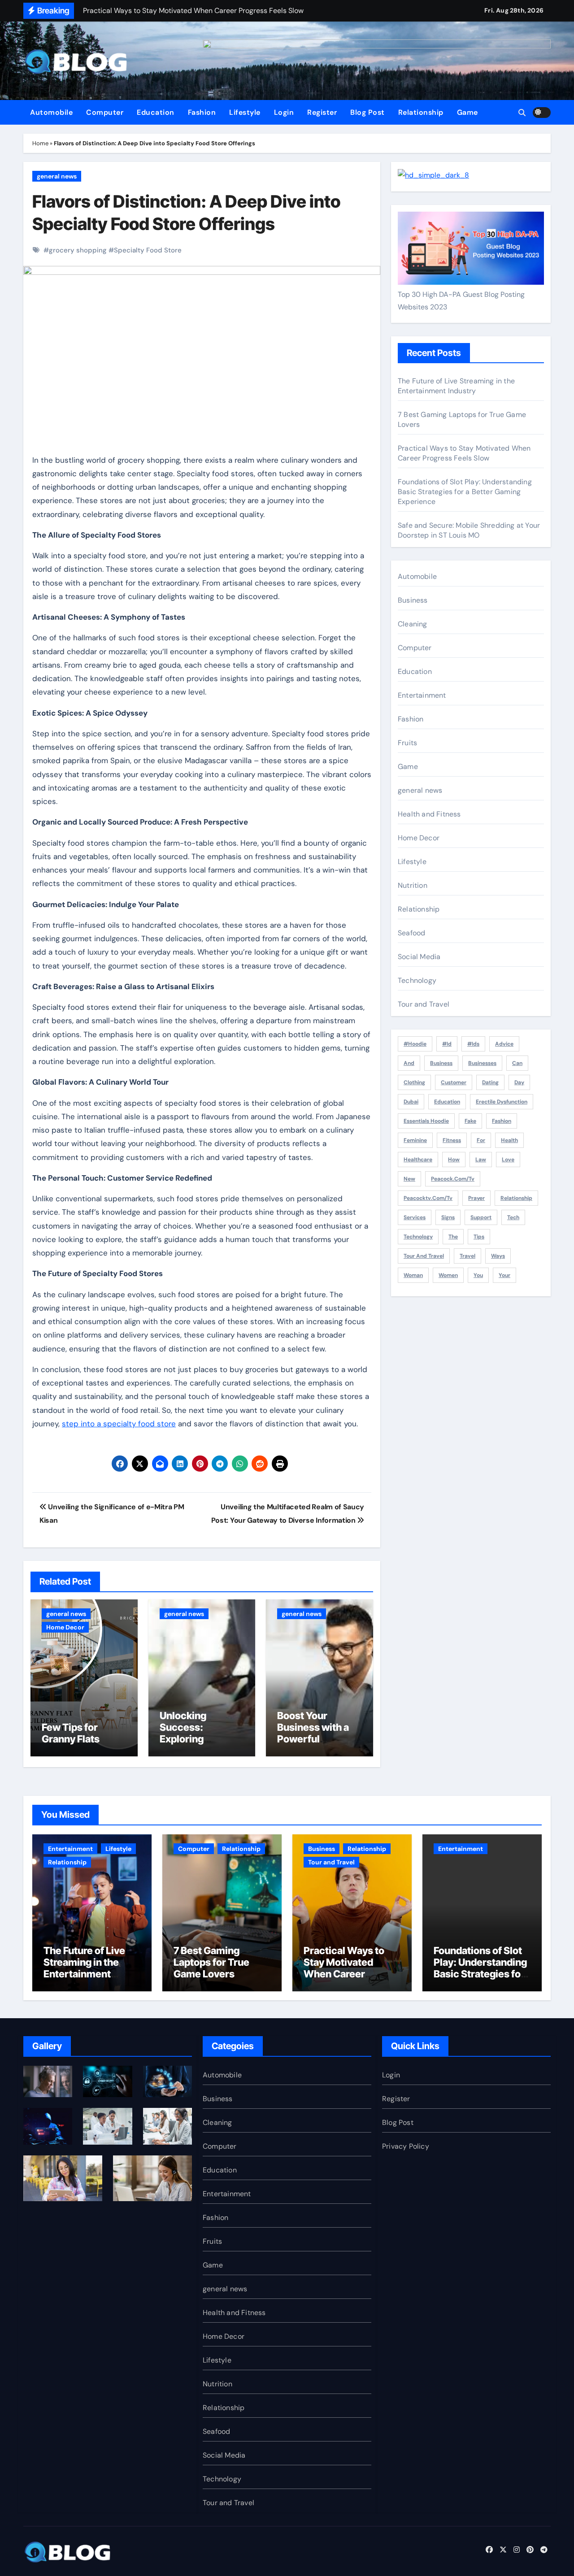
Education (156, 112)
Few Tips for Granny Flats (71, 1733)
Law (481, 1160)
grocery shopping (78, 250)
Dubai (411, 1102)
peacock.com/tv (453, 1179)
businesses (482, 1063)
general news (57, 176)
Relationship (421, 112)
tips (479, 1237)
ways (498, 1256)
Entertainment (422, 695)
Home (40, 143)
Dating (490, 1082)
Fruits (407, 743)
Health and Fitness (429, 814)
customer (454, 1082)
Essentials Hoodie (426, 1121)
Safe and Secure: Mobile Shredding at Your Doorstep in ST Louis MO (469, 530)
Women (448, 1275)
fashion (502, 1121)
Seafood (411, 933)
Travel (467, 1256)
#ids (473, 1044)
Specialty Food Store (148, 250)
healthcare (418, 1160)
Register (322, 112)
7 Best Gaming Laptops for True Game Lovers (211, 1962)
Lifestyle (245, 112)
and (409, 1063)
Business (413, 600)
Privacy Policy (406, 2146)
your (504, 1275)
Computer (105, 112)
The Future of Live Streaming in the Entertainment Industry (456, 386)
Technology (417, 980)
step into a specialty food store (119, 1424)
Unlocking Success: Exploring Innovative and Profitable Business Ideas (194, 1745)
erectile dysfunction (502, 1102)
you (478, 1275)
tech (513, 1217)
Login (284, 112)
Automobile (51, 112)
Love (508, 1160)
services (415, 1217)
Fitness (452, 1140)
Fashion (202, 112)
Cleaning (413, 624)
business (441, 1063)
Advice (504, 1044)
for (481, 1140)
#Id (447, 1044)
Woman (413, 1275)
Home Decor (65, 1627)
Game (467, 112)
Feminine (415, 1140)
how (454, 1160)
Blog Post (367, 112)
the (453, 1237)
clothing (414, 1082)
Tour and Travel (424, 1004)
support (481, 1217)
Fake (470, 1121)
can (517, 1063)
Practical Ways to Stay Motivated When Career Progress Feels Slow (464, 453)
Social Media (419, 957)
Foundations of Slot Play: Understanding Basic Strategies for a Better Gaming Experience (465, 492)
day (519, 1082)
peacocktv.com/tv (428, 1198)
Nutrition (413, 885)
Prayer (476, 1198)
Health (509, 1140)
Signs (448, 1217)
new (409, 1179)
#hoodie (415, 1044)
